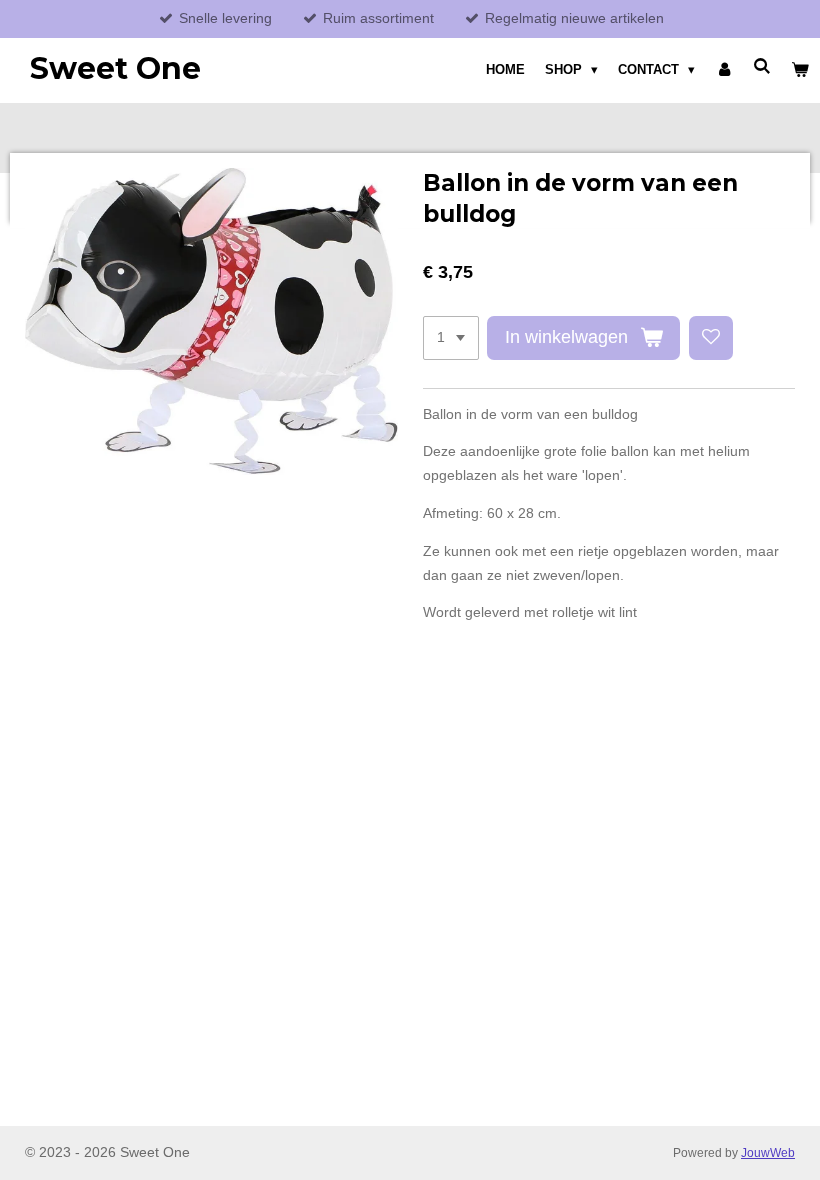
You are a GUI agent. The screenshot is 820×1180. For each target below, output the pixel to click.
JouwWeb (768, 1152)
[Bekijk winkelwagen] (801, 70)
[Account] (724, 70)
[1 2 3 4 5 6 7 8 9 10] (451, 338)
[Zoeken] (763, 66)
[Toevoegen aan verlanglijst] (711, 338)
